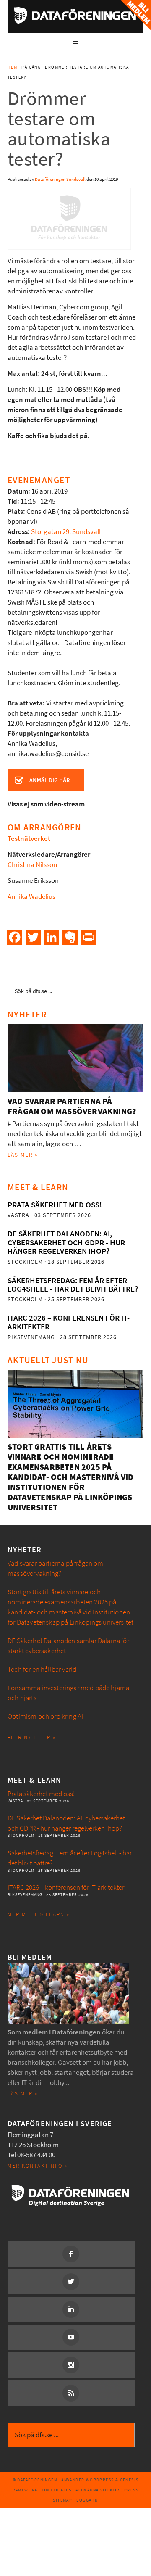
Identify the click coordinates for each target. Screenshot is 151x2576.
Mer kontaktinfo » (38, 2166)
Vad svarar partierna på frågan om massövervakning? (72, 1106)
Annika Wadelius (31, 897)
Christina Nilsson (32, 865)
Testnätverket (29, 839)
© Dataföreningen (35, 2480)
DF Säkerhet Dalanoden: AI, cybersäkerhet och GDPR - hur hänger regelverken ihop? (66, 1242)
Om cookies (57, 2490)
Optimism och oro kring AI (45, 1716)
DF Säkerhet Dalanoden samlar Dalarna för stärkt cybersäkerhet (68, 1646)
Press (131, 2490)
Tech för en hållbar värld (42, 1669)
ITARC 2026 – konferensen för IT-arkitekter (69, 1322)
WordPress (100, 2480)
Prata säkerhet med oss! (55, 1205)
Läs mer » (23, 1155)
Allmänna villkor (98, 2490)
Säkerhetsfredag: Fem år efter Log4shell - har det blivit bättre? (73, 1285)
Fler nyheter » (32, 1737)
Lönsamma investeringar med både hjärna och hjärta (68, 1693)
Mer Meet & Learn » (39, 1914)
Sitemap (62, 2500)
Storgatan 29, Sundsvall (66, 532)
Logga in (87, 2500)
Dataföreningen (75, 15)
